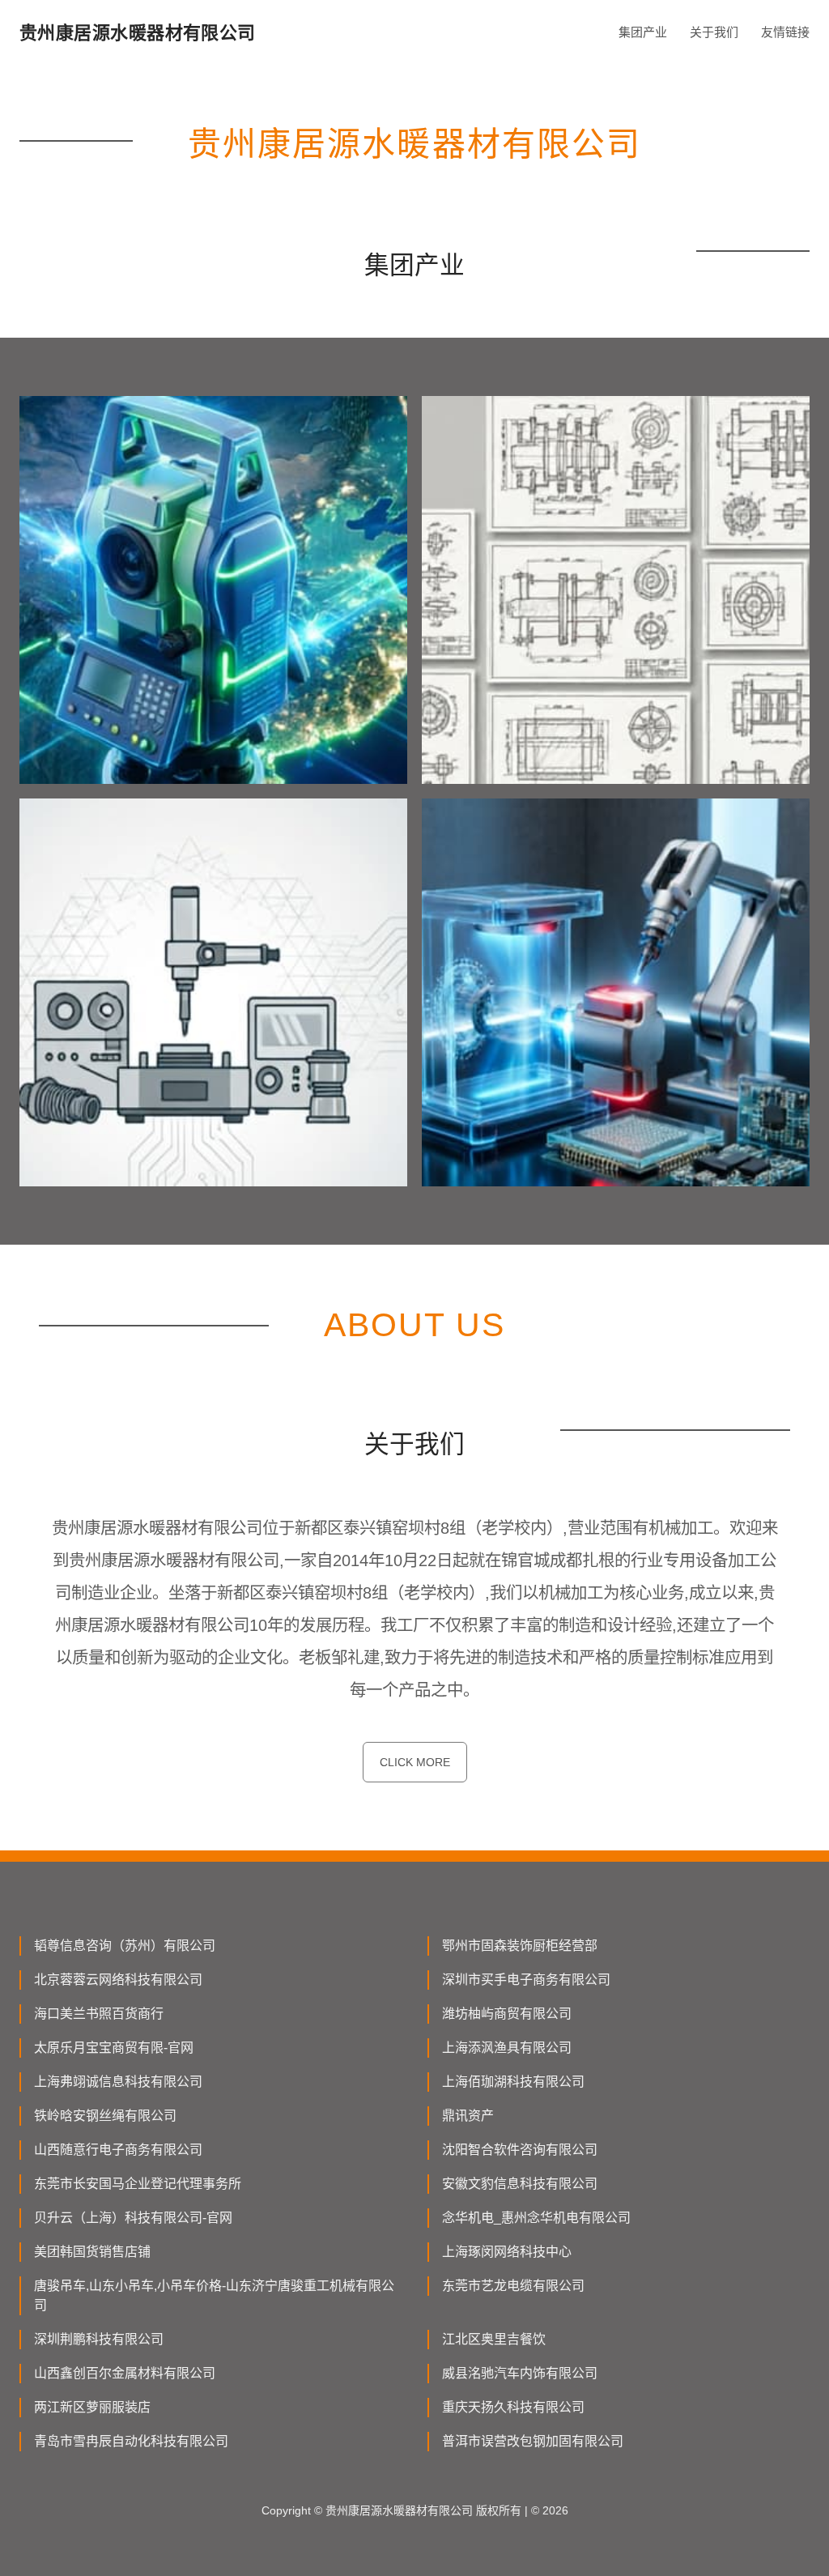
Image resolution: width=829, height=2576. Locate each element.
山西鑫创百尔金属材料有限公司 (125, 2373)
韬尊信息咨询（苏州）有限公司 (125, 1946)
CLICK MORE (415, 1762)
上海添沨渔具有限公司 (507, 2048)
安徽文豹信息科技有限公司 (520, 2184)
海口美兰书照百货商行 (99, 2014)
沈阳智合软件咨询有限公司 (520, 2150)
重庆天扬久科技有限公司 (513, 2407)
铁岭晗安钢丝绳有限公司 (105, 2116)
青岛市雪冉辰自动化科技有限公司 (131, 2441)
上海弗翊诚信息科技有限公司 (118, 2082)
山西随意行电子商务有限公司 (118, 2150)
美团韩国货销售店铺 (92, 2252)
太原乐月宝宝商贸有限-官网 (114, 2048)
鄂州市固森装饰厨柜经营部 (520, 1946)
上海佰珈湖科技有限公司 (513, 2082)
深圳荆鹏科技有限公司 (99, 2339)
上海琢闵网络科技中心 (507, 2252)
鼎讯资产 (468, 2116)
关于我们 (714, 32)
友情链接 (785, 32)
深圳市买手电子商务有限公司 (526, 1980)
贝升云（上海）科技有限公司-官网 (133, 2218)
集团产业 (643, 32)
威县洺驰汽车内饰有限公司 (520, 2373)
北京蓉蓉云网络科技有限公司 (118, 1980)
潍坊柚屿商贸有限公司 (507, 2014)
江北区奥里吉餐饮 (494, 2339)
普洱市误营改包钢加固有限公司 (533, 2441)
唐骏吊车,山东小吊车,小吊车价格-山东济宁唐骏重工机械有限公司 (214, 2295)
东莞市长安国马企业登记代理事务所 (138, 2184)
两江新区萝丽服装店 (92, 2407)
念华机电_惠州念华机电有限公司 (536, 2218)
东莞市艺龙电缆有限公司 (513, 2286)
